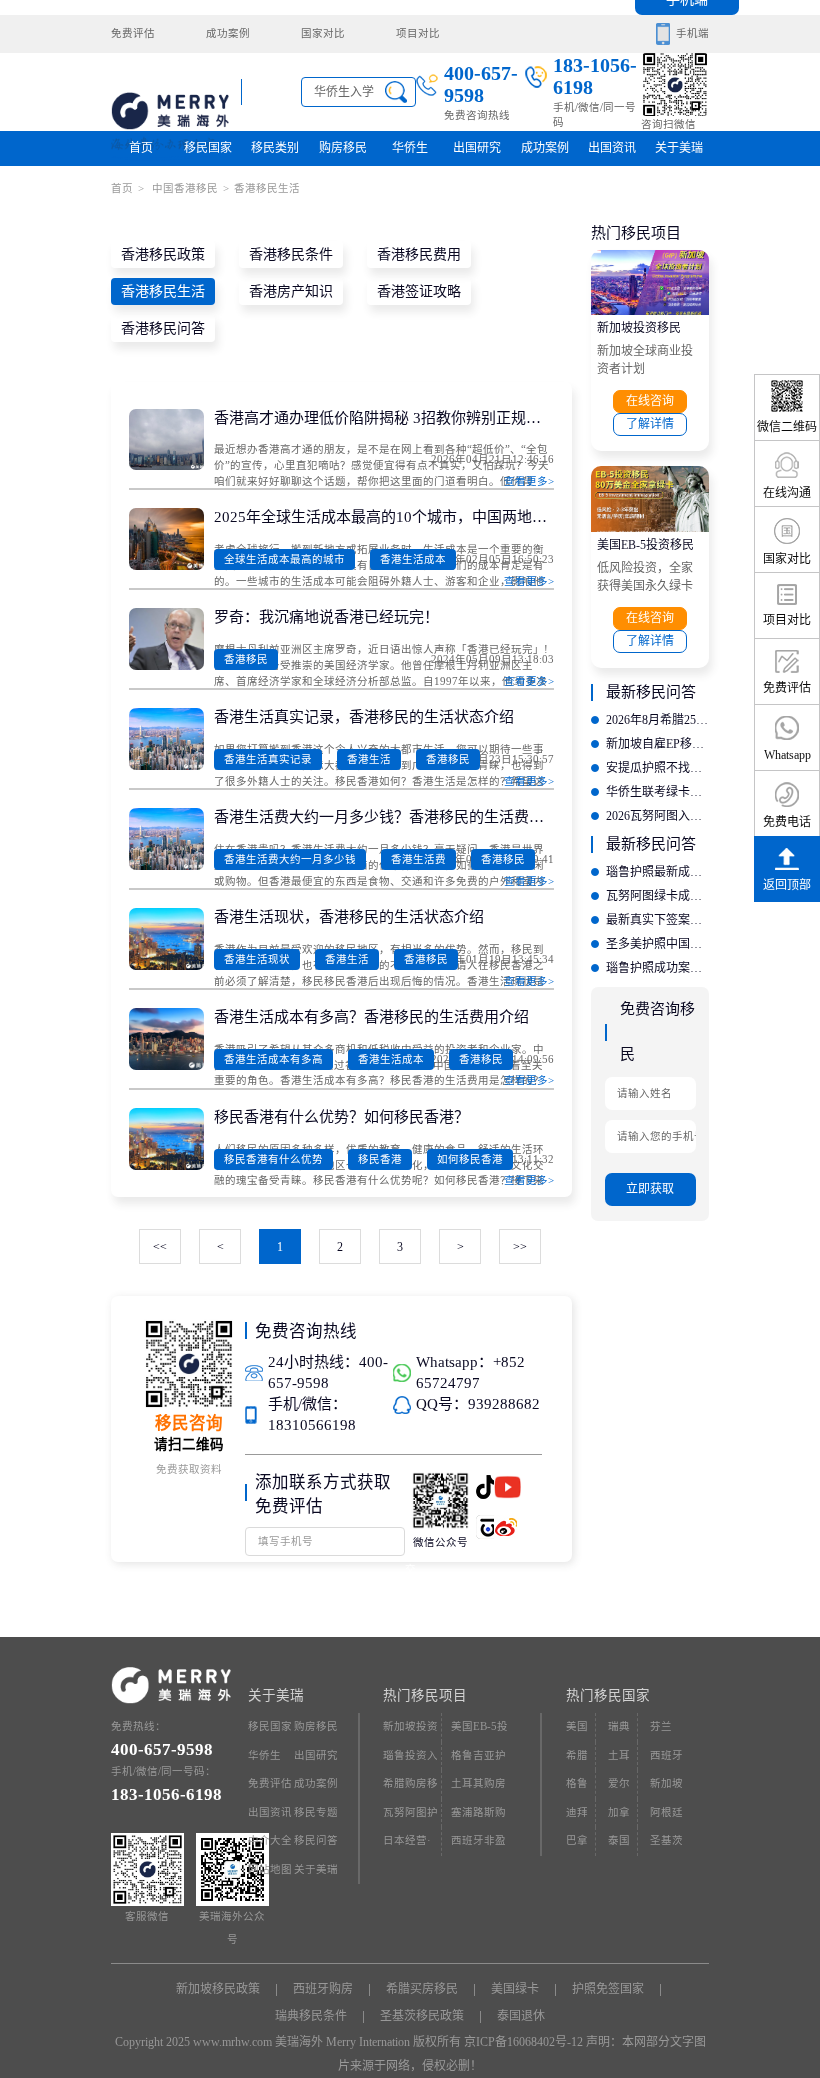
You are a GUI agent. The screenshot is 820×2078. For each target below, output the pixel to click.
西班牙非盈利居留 (478, 1845)
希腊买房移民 (422, 1989)
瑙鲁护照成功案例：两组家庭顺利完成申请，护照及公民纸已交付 (657, 968)
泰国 (619, 1840)
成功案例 (228, 33)
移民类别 (275, 148)
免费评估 (133, 33)
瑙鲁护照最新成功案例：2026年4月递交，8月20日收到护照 (657, 872)
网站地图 (270, 1869)
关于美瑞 (679, 148)
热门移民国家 (608, 1695)
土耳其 (619, 1760)
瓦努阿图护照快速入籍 (410, 1817)
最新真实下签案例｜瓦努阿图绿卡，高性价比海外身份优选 (657, 920)
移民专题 (316, 1812)
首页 (141, 148)
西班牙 (666, 1755)
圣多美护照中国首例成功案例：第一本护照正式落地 (657, 944)
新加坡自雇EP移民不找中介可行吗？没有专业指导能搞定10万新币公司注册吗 (657, 744)
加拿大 (619, 1817)
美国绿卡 (515, 1989)
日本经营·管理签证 (407, 1845)
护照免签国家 (608, 1989)
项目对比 (418, 33)
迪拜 (577, 1812)
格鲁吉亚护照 (478, 1760)
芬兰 (661, 1726)
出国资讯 (270, 1812)
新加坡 (666, 1783)
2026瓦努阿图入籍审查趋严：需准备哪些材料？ (657, 816)
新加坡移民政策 (218, 1989)
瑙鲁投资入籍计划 (410, 1760)
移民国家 (208, 148)
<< (160, 1247)
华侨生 (410, 148)
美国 (577, 1726)
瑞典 (619, 1726)
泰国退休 (521, 2016)
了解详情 (650, 424)
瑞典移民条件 (311, 2016)
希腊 (577, 1755)
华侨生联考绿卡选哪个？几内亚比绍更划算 (657, 792)
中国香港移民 (183, 188)
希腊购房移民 (410, 1788)
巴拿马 (577, 1845)
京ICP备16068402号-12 (523, 2042)
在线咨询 (650, 401)
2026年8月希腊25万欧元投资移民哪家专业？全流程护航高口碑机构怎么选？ (657, 720)
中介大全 (270, 1840)
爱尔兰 (619, 1788)
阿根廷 (666, 1812)
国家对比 (323, 33)
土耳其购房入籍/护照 (478, 1788)
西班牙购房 (323, 1989)
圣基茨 (666, 1840)
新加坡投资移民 (639, 328)
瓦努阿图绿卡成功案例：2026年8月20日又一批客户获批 (657, 896)
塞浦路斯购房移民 (478, 1817)
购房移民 (343, 148)
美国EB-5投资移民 (645, 545)
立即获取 (650, 1189)
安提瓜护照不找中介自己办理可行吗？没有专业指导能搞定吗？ (657, 768)
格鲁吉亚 (577, 1788)
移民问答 (316, 1840)
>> (520, 1247)
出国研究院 (477, 153)
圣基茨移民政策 (422, 2016)
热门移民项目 (425, 1695)
